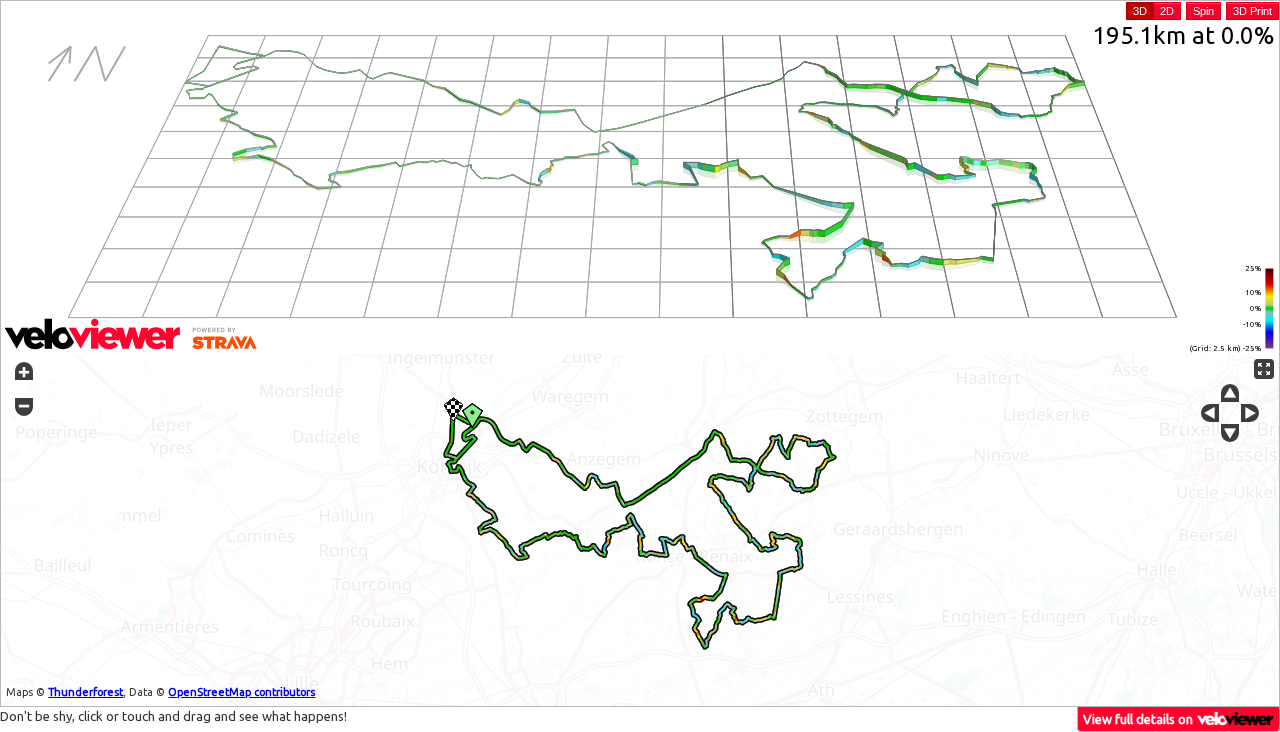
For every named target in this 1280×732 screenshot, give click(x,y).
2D (1167, 11)
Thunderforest (85, 692)
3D (1140, 11)
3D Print (1252, 11)
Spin (1203, 11)
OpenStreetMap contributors (241, 692)
